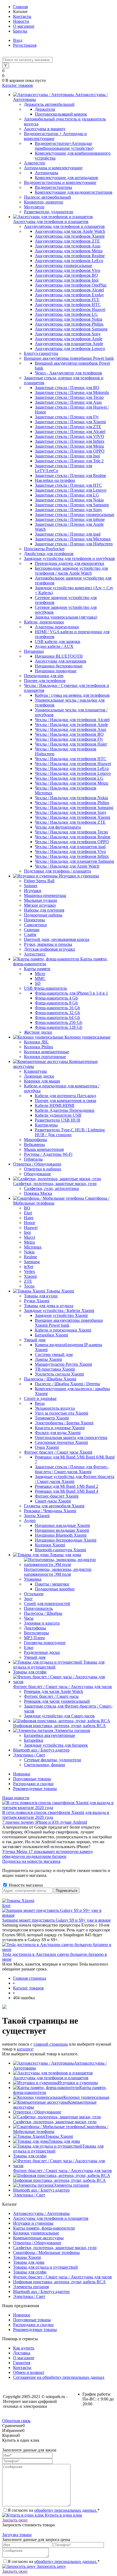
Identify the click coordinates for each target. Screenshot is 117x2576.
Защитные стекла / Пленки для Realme (70, 475)
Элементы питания (71, 2185)
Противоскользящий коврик (61, 114)
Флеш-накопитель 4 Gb (56, 998)
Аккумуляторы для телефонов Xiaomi (70, 236)
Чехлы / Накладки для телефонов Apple (71, 725)
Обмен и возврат (29, 2372)
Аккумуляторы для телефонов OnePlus (71, 285)
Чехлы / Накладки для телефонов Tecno (71, 832)
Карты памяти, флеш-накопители (44, 2228)
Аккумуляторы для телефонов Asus (68, 246)
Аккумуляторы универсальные (64, 265)
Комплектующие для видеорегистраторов (74, 192)
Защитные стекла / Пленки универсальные (75, 515)
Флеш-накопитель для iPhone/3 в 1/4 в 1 (71, 993)
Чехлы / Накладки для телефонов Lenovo (73, 773)
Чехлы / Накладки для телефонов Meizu (72, 783)
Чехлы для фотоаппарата (58, 827)
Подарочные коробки (55, 1589)
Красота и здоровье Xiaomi (60, 1428)
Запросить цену (51, 2566)
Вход (18, 40)
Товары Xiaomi (59, 2136)
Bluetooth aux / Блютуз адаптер (41, 2190)
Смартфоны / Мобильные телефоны (46, 2252)
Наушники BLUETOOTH (59, 656)
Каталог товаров (18, 85)
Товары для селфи (30, 2156)
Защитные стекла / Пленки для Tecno (69, 397)
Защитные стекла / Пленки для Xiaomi (70, 422)
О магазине (24, 26)
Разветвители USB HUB (58, 1120)
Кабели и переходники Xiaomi (63, 1330)
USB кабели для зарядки (58, 641)
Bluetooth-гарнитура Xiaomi (60, 1550)
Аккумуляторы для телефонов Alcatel (69, 290)
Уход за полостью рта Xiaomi (61, 1413)
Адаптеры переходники (57, 627)
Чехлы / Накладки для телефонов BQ (69, 734)
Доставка (22, 2353)
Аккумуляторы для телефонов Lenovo (70, 348)
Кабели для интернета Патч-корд (65, 1096)
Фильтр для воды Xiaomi (58, 1433)
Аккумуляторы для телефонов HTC (68, 305)
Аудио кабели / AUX (54, 646)
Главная (20, 7)
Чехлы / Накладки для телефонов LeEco (72, 768)
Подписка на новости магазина (31, 1861)
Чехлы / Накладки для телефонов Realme (73, 837)
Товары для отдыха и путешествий (45, 2267)
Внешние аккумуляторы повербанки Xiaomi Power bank (69, 1323)
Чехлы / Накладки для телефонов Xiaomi (73, 817)
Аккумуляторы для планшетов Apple (69, 344)
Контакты (22, 16)
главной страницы (51, 2044)
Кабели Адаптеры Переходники (65, 1110)
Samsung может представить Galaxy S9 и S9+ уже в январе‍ (56, 1920)
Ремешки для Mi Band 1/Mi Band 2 (67, 1486)
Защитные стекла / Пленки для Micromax (73, 539)
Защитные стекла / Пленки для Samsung (72, 505)
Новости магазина (25, 1885)
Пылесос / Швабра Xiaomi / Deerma (67, 1384)
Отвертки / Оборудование (37, 2112)
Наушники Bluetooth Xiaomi (61, 1535)
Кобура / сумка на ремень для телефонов (72, 695)
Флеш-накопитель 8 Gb (56, 1003)
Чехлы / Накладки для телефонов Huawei (73, 764)
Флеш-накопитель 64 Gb (57, 1018)
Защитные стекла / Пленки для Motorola (72, 392)
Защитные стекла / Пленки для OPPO (70, 451)
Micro (40, 974)
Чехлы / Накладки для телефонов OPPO (72, 842)
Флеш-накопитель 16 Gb (57, 1008)
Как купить (24, 2348)
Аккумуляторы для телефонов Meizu (69, 251)
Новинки (22, 1774)
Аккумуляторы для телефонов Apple (69, 339)
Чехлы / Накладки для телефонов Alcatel (72, 720)
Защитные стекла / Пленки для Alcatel (70, 432)
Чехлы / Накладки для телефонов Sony (71, 812)
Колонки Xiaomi (50, 1545)
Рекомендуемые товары (35, 1789)
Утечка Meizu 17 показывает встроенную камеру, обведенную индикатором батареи (48, 1854)
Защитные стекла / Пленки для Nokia (69, 500)
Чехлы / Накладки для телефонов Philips (72, 803)
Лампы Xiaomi (48, 1359)
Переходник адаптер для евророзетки (70, 563)
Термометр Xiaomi (52, 1418)
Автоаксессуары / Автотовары (41, 2213)
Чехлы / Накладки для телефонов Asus (70, 729)
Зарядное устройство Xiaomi (61, 1315)
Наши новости (16, 1798)
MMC (40, 978)
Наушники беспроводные (59, 666)
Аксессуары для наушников (61, 661)
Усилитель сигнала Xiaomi (59, 1374)
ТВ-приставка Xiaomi (55, 1369)
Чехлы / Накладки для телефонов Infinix (72, 856)
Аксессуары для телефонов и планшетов (51, 2078)
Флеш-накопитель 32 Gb (57, 1013)
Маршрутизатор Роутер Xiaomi (63, 1364)
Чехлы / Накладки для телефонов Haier (71, 744)
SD (38, 983)
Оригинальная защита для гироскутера (71, 1437)
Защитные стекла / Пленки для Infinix (70, 441)
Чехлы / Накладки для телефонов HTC (71, 759)
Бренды (20, 31)
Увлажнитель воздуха (55, 1408)
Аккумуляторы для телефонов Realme (70, 256)
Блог (7, 1905)
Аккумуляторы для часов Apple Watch (70, 231)
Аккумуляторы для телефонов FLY (67, 300)
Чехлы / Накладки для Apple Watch (67, 866)
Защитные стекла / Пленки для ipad (68, 534)
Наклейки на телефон (55, 480)
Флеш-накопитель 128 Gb (59, 1027)
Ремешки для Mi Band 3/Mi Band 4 (67, 1491)
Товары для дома (64, 2141)
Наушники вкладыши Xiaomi (62, 1530)
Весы (40, 1403)
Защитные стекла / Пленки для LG (67, 495)
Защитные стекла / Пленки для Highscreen (74, 544)
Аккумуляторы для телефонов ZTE (67, 241)
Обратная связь (16, 2421)
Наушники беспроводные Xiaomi (66, 1540)
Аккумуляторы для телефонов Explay (69, 295)
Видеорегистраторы (53, 187)
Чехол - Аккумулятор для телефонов (68, 373)
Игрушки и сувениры (78, 2083)
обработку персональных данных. (66, 2510)
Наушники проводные (56, 671)
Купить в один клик (63, 2515)
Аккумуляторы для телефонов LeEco (69, 261)
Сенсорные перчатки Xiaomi (61, 1442)
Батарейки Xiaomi (51, 1335)
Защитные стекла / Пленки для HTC (68, 485)
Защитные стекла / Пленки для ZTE (68, 427)
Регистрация (25, 45)
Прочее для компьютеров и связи (66, 1101)
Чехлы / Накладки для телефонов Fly (69, 739)
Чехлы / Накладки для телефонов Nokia (71, 798)
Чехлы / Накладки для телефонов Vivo (70, 851)
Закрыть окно (15, 2520)
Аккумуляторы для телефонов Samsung (71, 329)
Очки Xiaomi (47, 1447)
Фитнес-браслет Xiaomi (57, 1496)
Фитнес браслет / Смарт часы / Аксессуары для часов (62, 2171)
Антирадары (47, 173)
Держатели (45, 109)
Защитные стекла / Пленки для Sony (68, 510)
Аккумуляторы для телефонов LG (66, 314)
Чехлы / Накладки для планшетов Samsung (74, 861)
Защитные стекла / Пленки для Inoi (67, 456)
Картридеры (46, 1125)
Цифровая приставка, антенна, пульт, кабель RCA (59, 2180)
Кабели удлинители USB (58, 1115)
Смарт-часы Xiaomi (53, 1501)
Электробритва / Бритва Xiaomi (64, 1423)
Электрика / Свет (29, 2195)
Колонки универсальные (86, 2097)
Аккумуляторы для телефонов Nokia (69, 319)
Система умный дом (54, 1354)
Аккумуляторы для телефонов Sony (68, 334)
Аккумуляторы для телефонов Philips (69, 324)
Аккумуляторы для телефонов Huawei (70, 309)
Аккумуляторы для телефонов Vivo (67, 270)
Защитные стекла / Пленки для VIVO (70, 436)
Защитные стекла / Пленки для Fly (67, 417)
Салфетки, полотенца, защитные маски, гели (55, 2122)
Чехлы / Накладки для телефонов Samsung (74, 808)
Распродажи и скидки (33, 1784)
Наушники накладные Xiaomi (62, 1525)
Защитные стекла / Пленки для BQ (67, 388)
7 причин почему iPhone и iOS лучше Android (45, 1822)
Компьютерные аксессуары (38, 2238)
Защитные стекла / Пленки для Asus (68, 402)
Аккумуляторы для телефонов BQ (66, 275)
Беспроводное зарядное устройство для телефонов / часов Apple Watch (71, 571)
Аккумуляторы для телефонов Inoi (67, 280)
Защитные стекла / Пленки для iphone (70, 519)
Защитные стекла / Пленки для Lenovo (71, 490)
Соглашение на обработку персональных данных (59, 2377)
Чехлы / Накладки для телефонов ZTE (70, 822)
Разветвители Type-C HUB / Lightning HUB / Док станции (70, 1132)
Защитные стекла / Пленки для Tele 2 (69, 461)
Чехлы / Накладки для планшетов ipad (70, 847)
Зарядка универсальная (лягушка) (66, 617)
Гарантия (22, 2363)
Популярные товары (32, 1779)
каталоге (25, 2049)
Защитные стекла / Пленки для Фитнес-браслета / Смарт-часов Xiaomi (72, 1469)
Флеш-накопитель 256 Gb (59, 1022)
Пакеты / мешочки (52, 1584)
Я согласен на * (54, 2510)
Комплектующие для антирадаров (66, 178)
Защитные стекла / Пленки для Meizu (69, 446)
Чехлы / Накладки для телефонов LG (69, 778)
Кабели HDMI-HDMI (55, 1105)
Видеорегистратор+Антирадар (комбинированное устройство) (64, 146)
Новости (21, 21)
